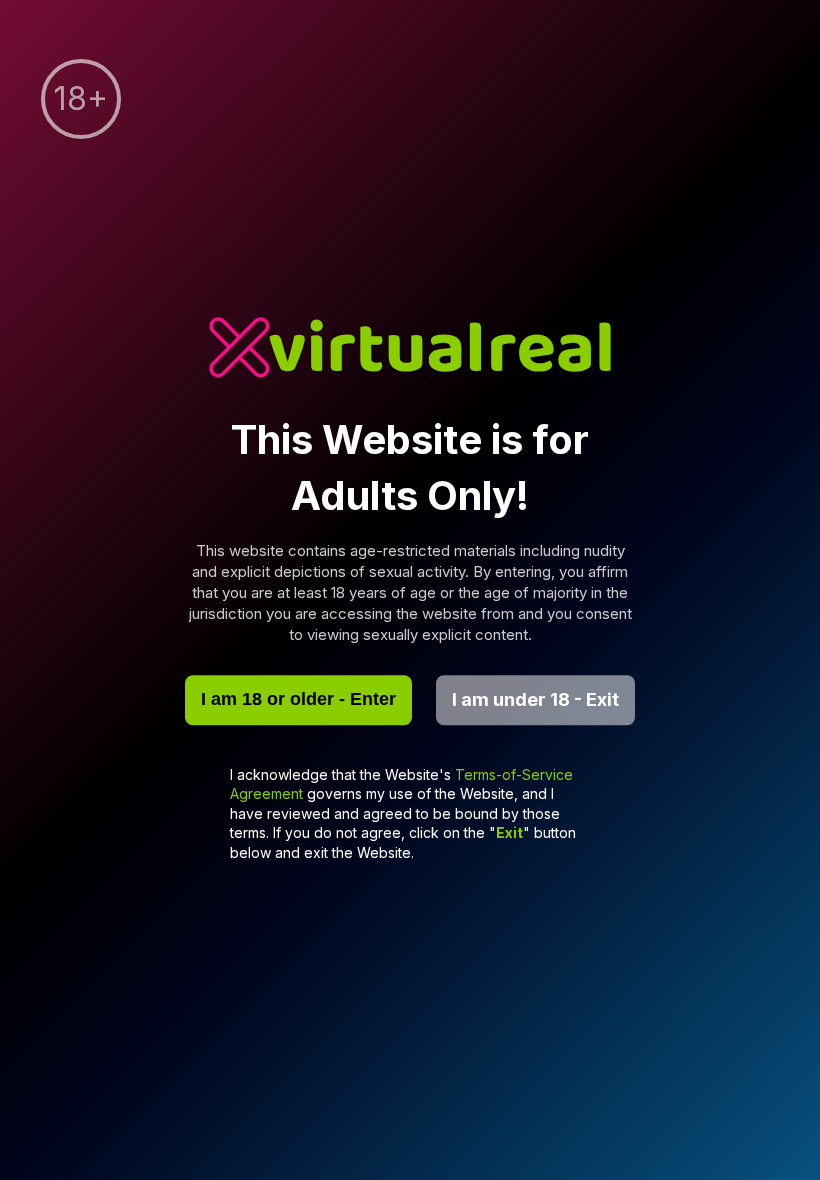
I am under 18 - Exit (535, 699)
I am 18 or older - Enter (298, 699)
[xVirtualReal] (410, 349)
